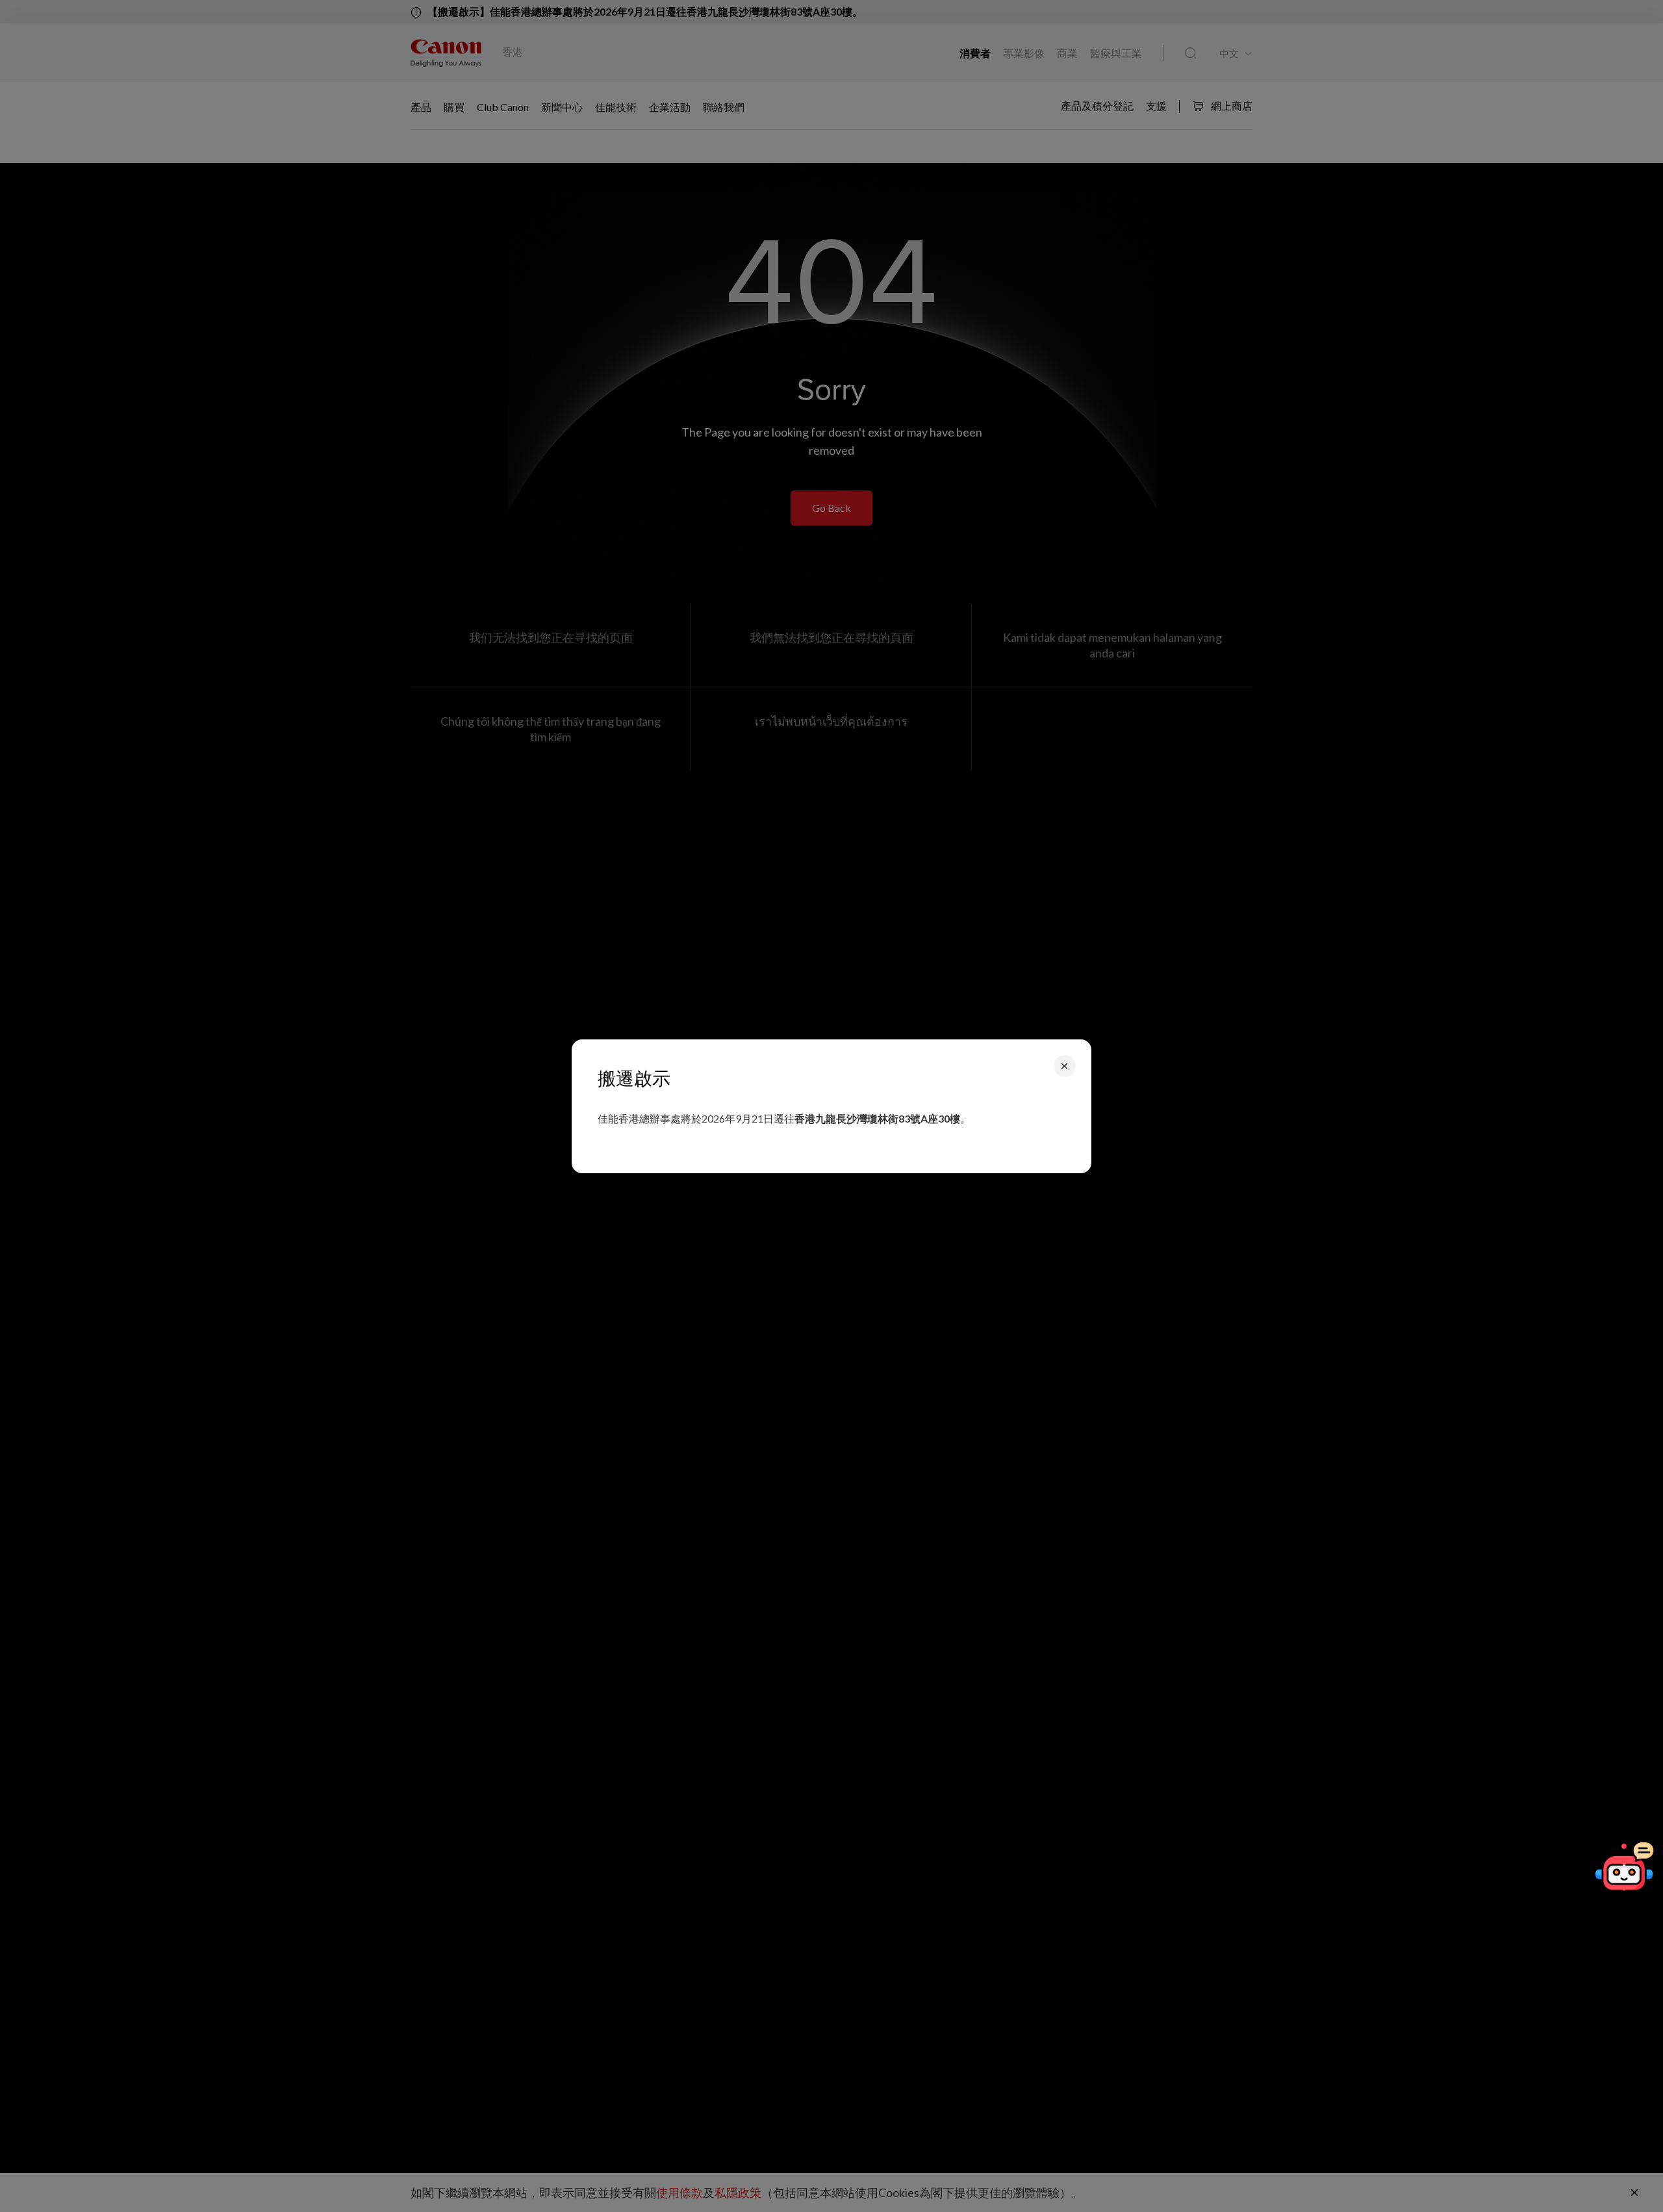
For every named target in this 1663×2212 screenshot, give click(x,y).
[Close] (1065, 1065)
